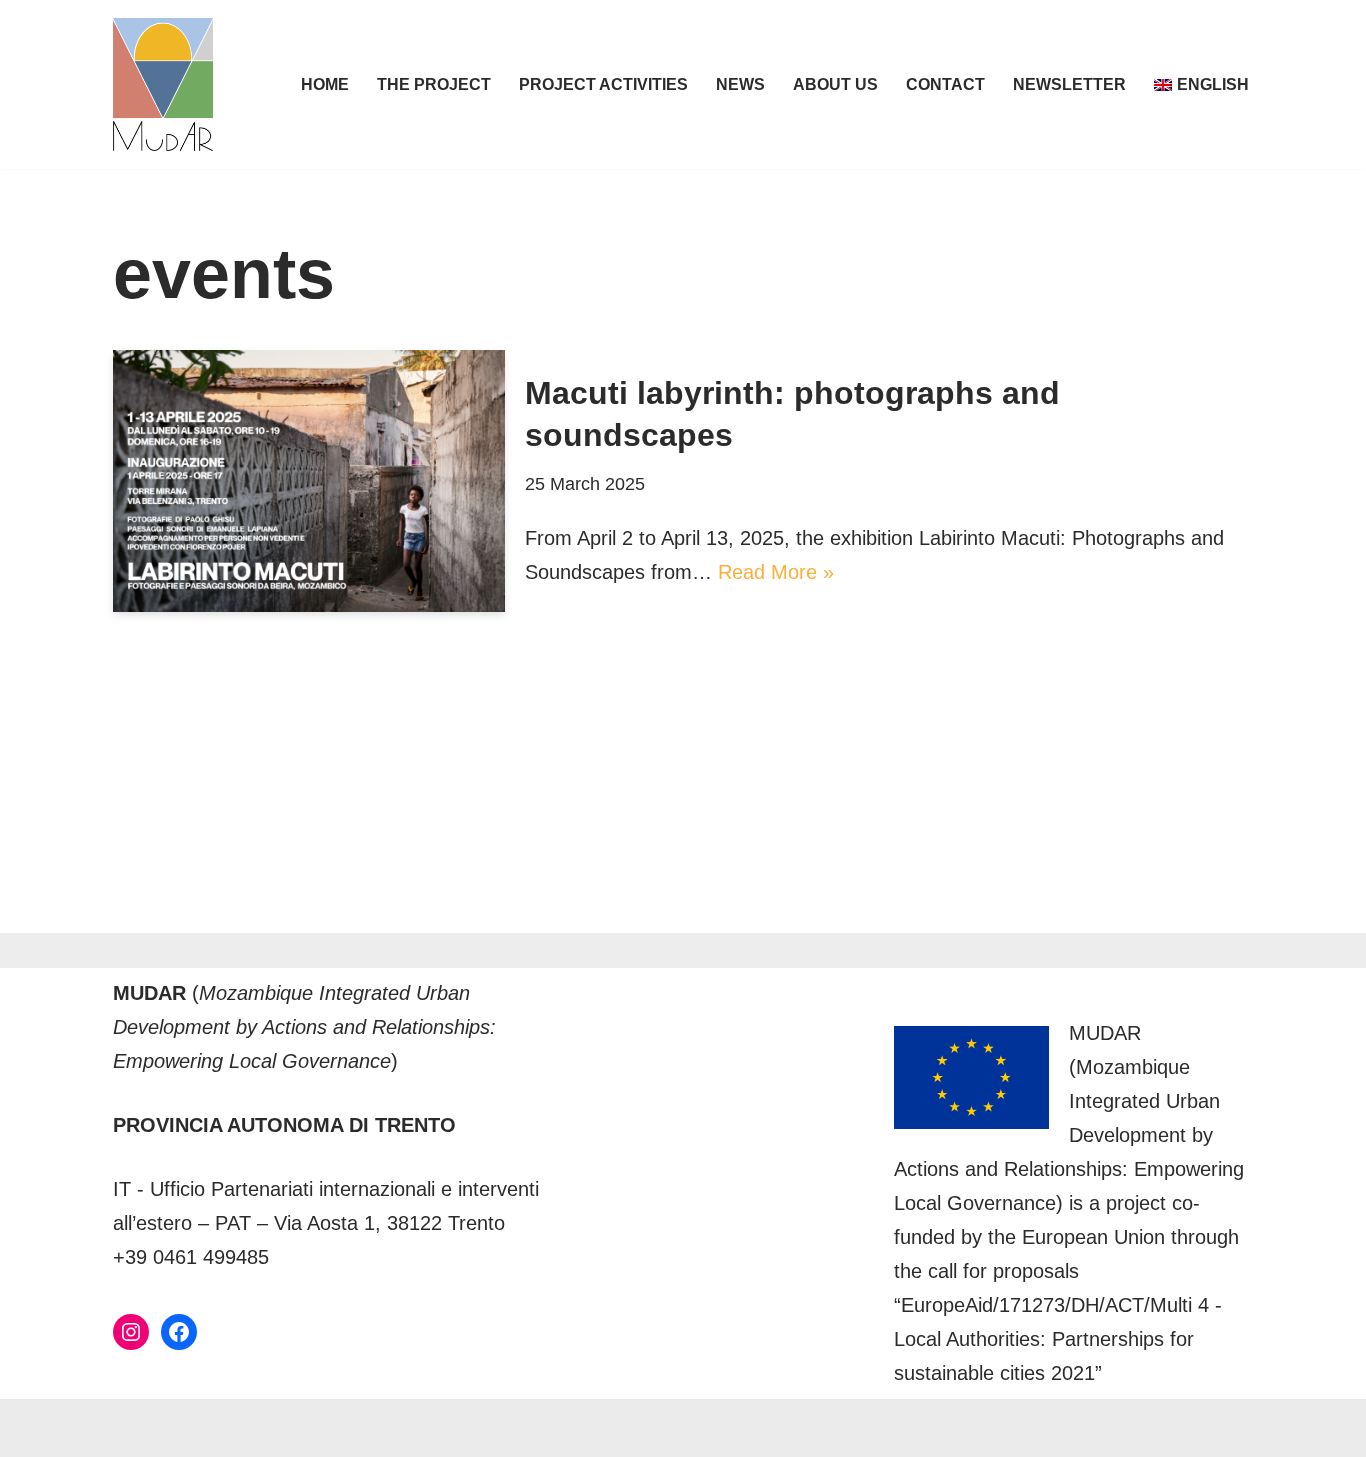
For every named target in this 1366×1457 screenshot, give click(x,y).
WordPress (336, 1428)
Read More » (776, 572)
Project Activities (603, 84)
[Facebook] (179, 1332)
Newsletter (1069, 84)
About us (835, 84)
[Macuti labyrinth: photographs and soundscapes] (309, 480)
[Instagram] (131, 1332)
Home (325, 84)
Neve (136, 1428)
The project (434, 84)
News (740, 84)
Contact (945, 84)
